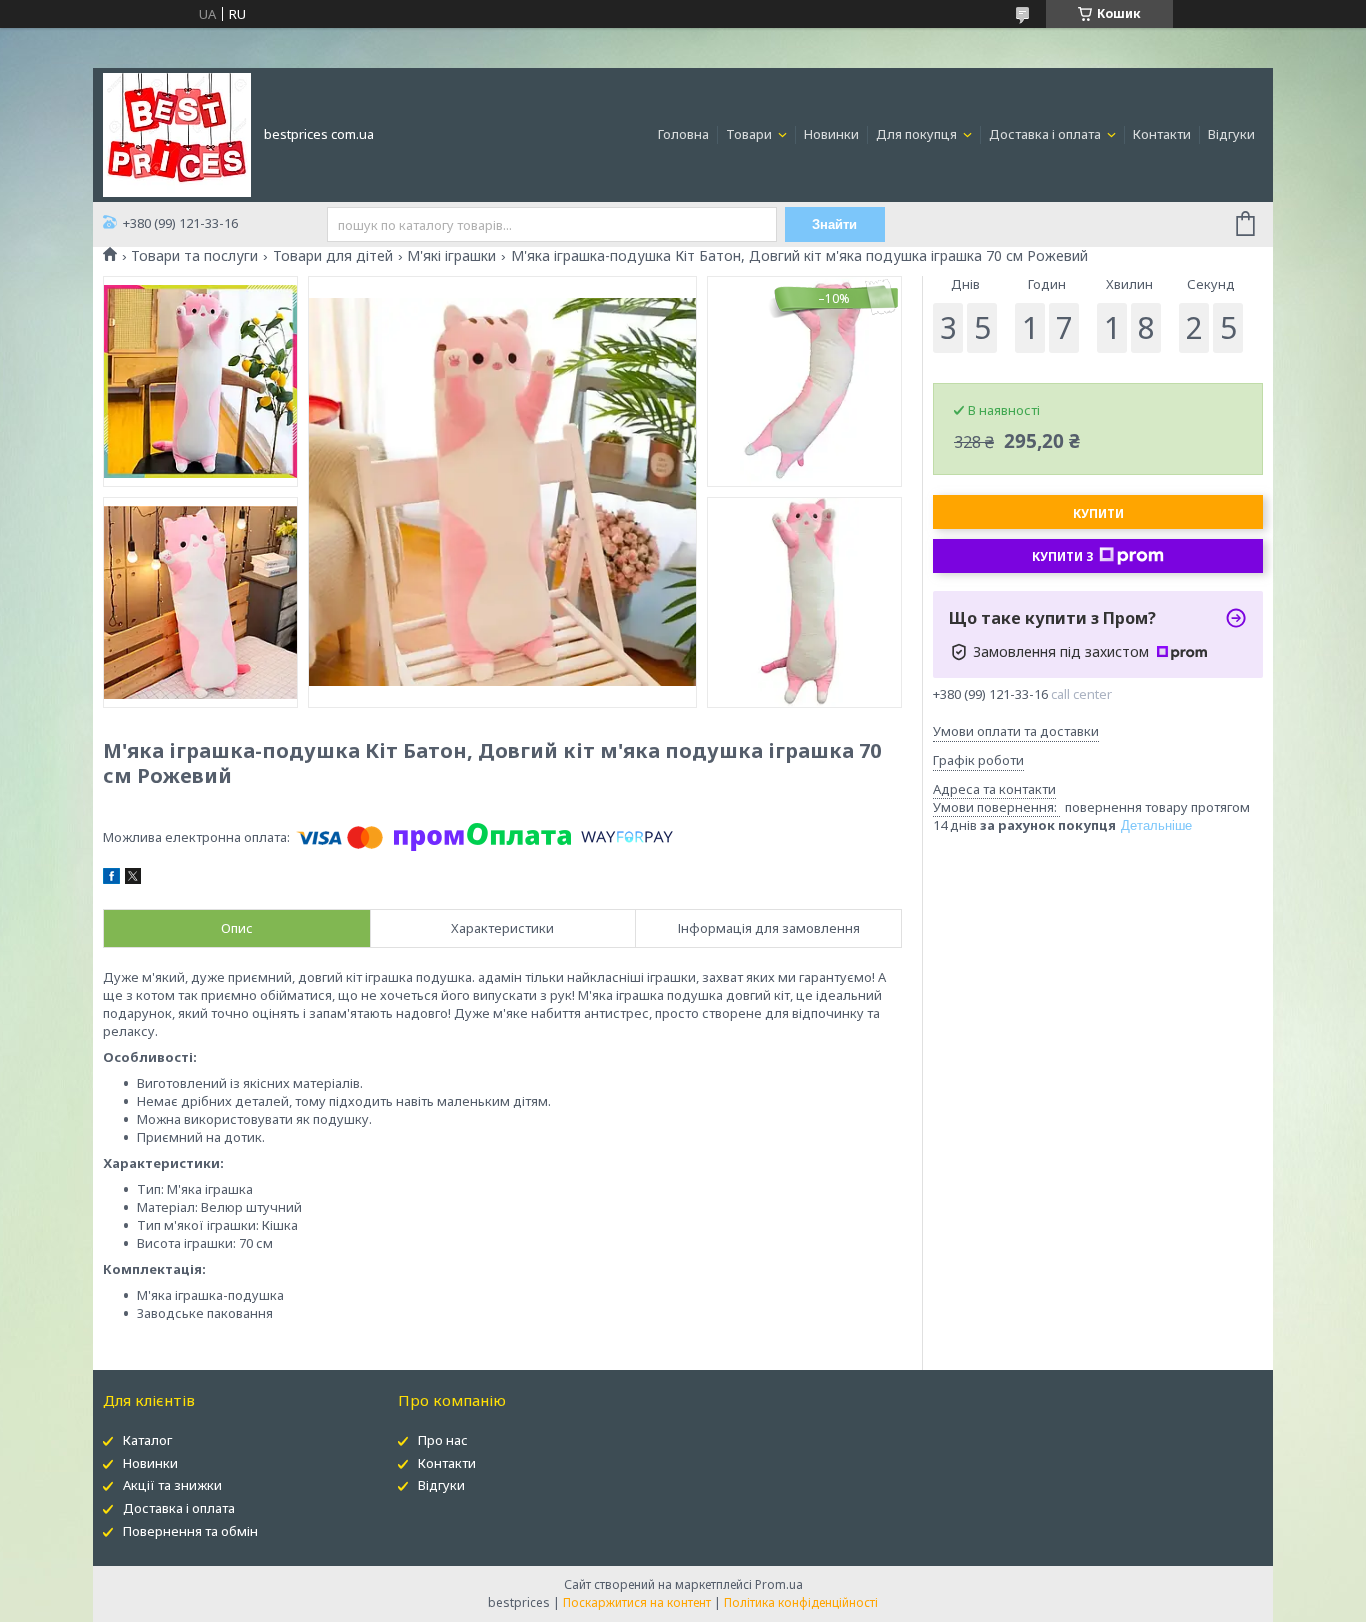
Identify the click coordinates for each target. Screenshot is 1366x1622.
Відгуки (1231, 134)
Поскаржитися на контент (637, 1602)
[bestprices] (177, 133)
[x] (133, 879)
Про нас (443, 1440)
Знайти (834, 224)
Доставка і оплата (1046, 134)
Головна (683, 134)
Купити (1098, 513)
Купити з (1063, 556)
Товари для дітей (333, 256)
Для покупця (918, 134)
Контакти (1162, 134)
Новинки (831, 134)
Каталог (147, 1440)
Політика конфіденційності (801, 1602)
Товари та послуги (194, 256)
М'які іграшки (451, 256)
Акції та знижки (172, 1485)
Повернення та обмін (190, 1531)
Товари (750, 134)
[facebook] (111, 879)
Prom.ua (779, 1584)
